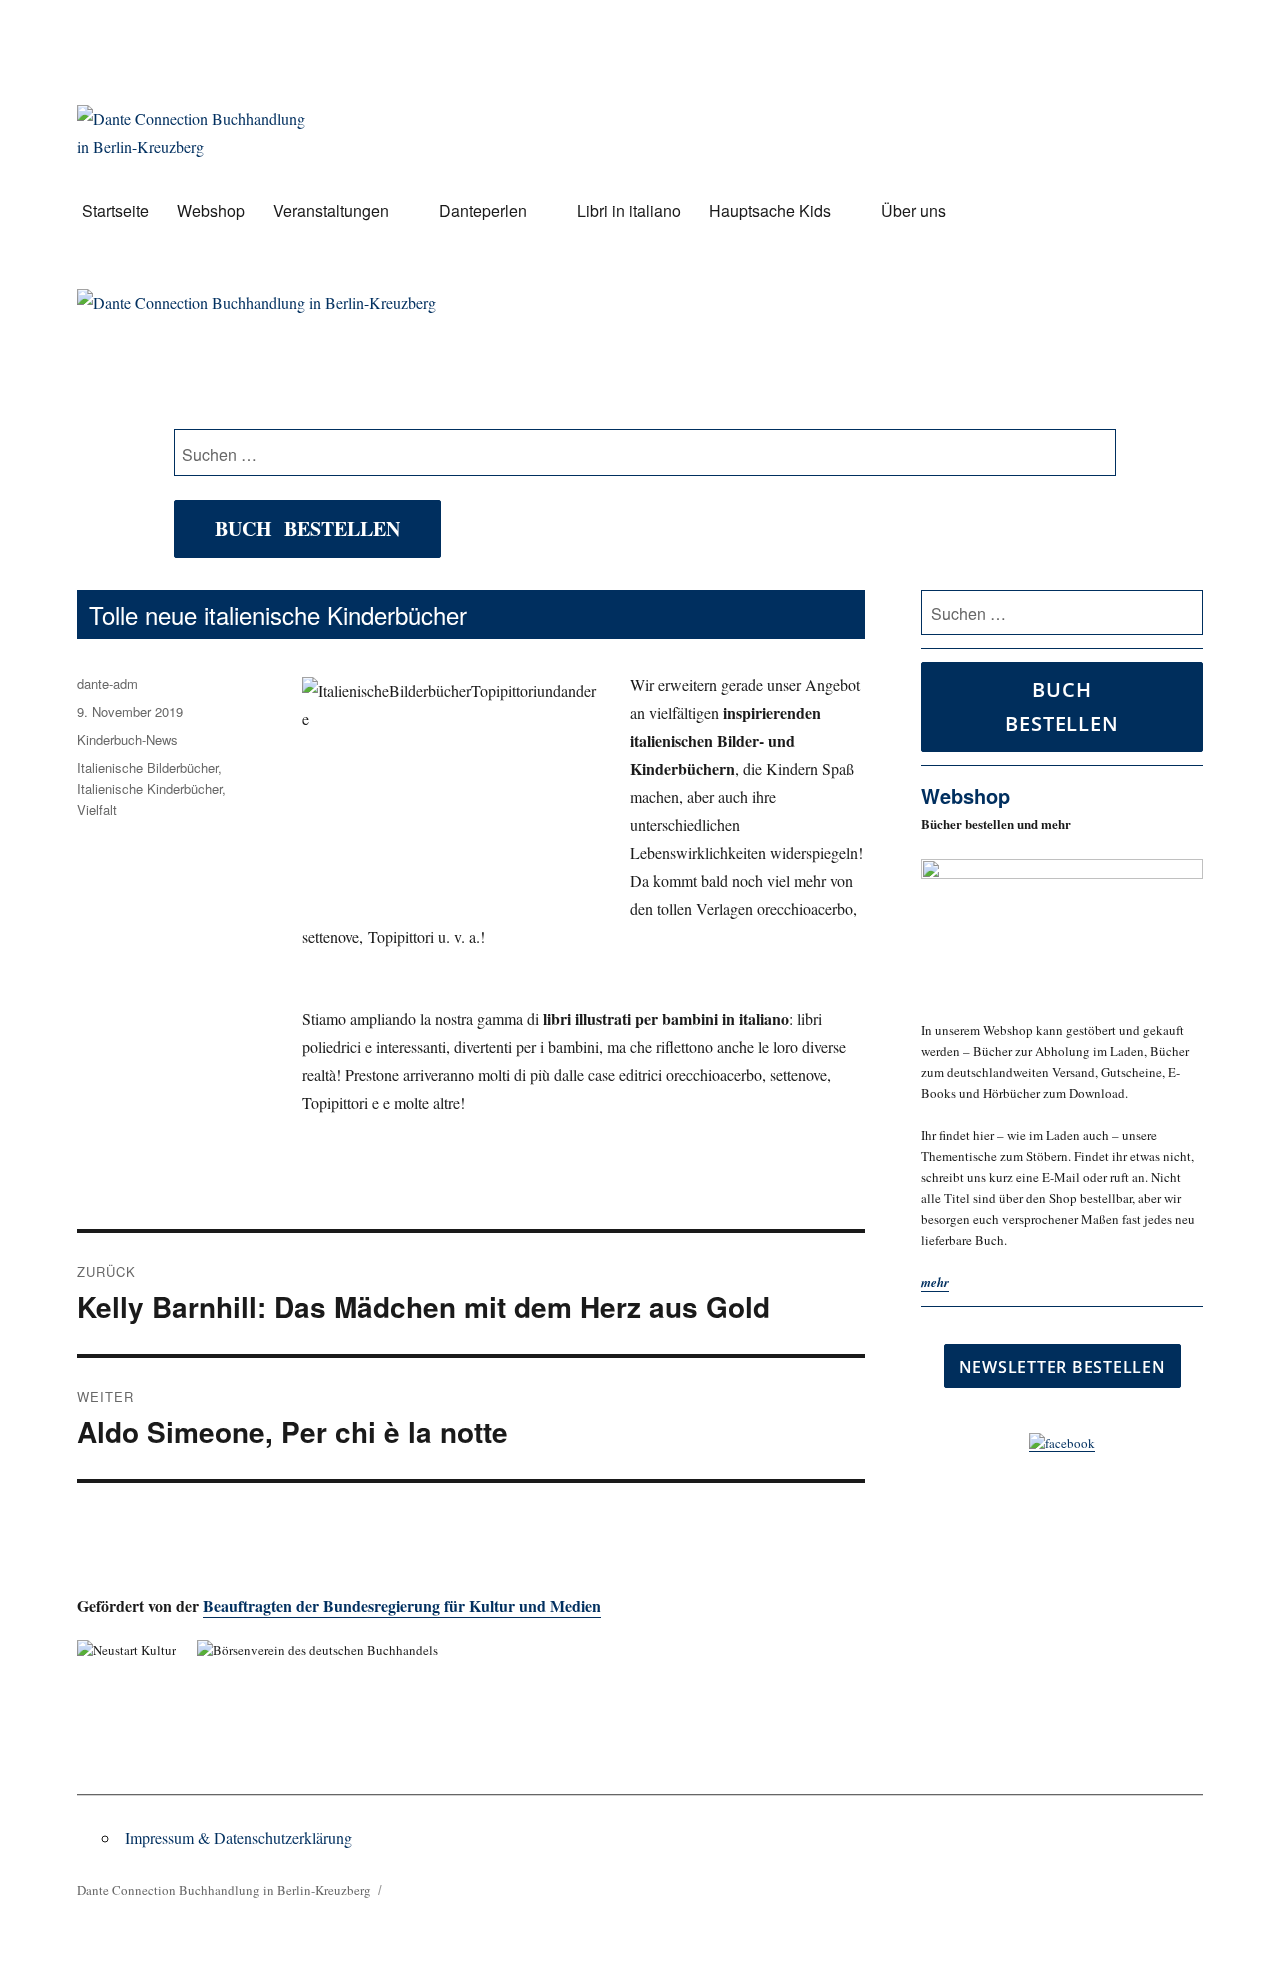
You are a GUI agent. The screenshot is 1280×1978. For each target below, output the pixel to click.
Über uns (913, 210)
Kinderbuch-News (127, 739)
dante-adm (107, 683)
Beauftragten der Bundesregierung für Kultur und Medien (402, 1605)
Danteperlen (483, 210)
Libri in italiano (629, 210)
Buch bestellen (307, 528)
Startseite (115, 210)
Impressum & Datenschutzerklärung (238, 1837)
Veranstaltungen (331, 210)
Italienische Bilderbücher (147, 767)
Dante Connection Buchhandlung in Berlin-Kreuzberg (224, 1890)
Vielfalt (97, 809)
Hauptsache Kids (770, 210)
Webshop (211, 210)
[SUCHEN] (1184, 613)
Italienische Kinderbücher (149, 788)
